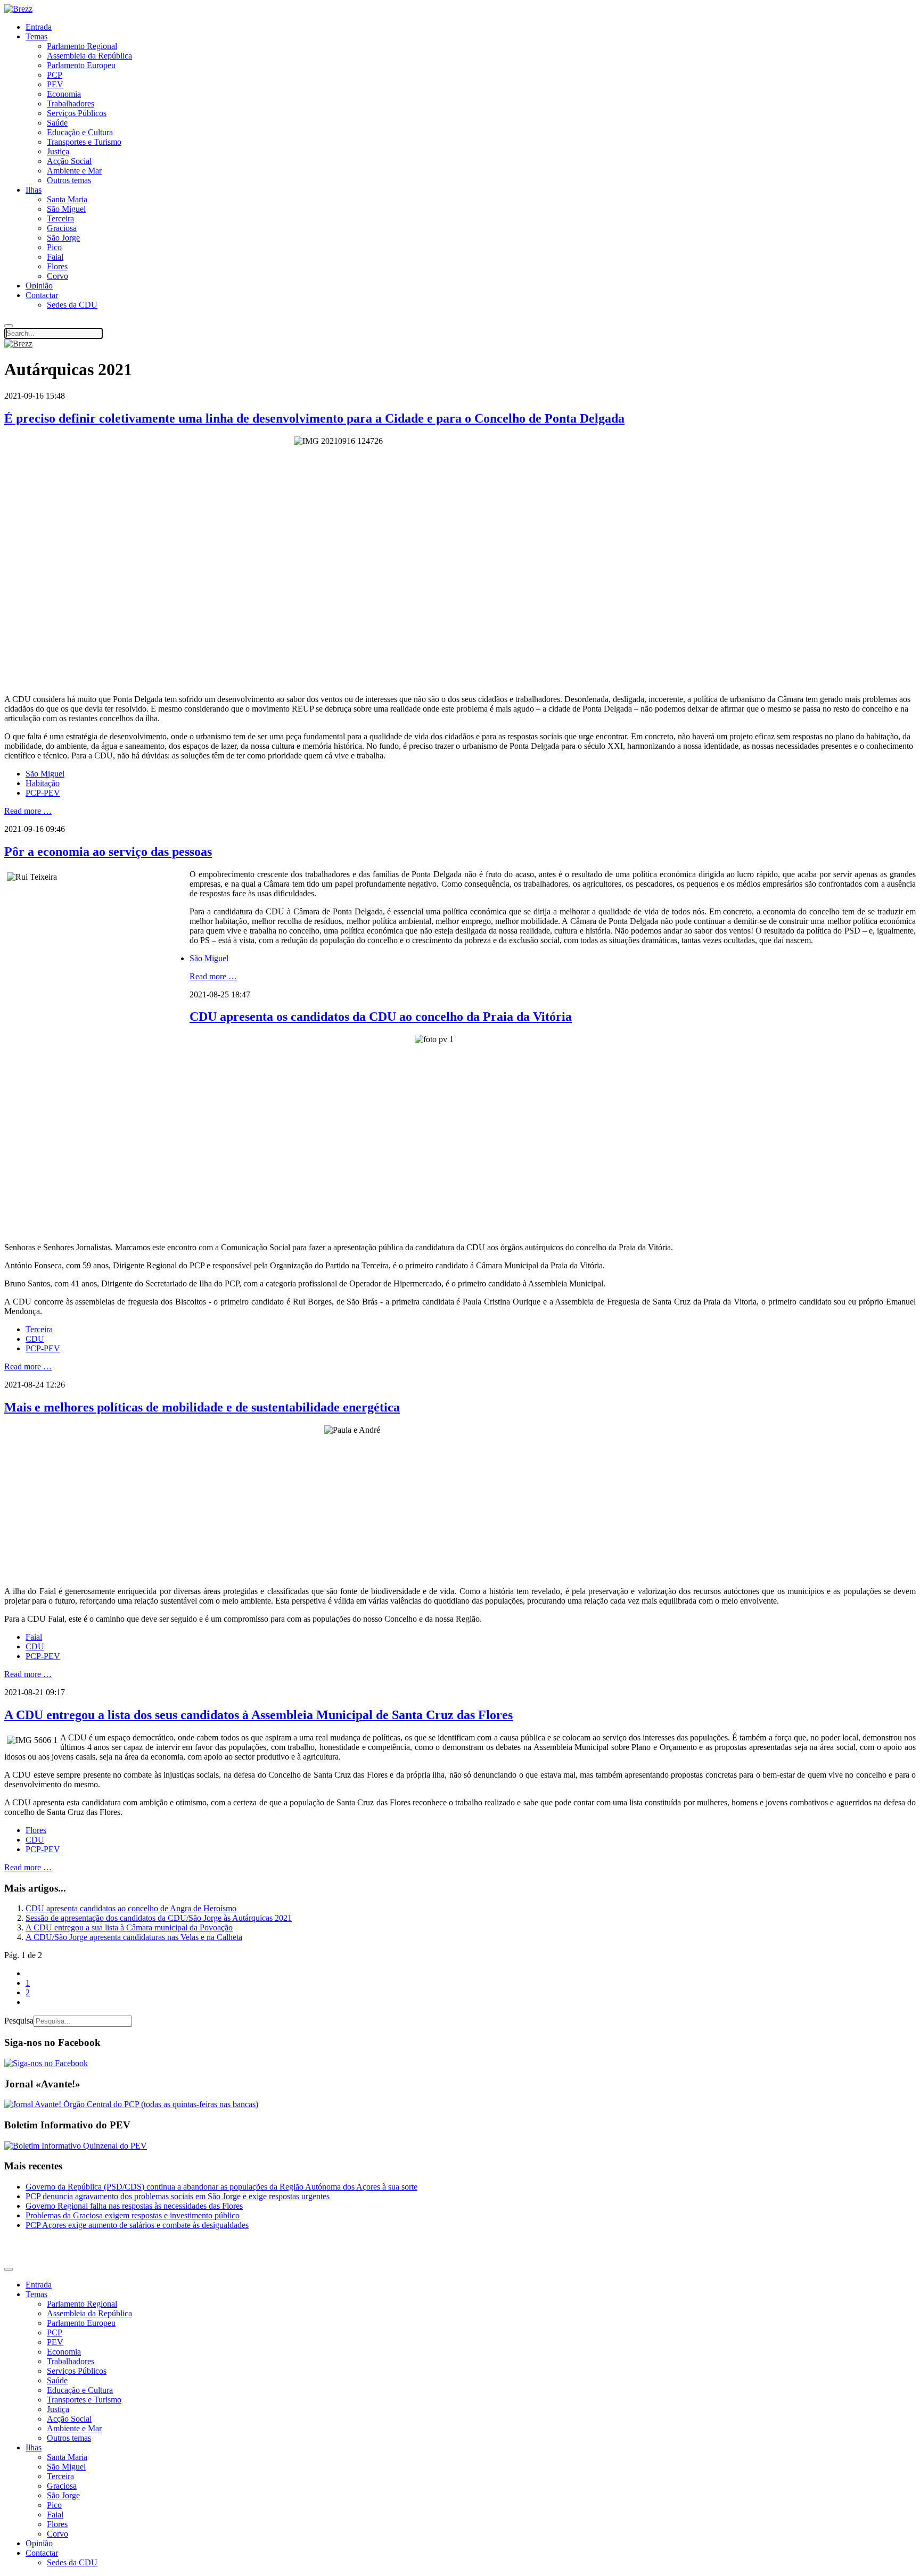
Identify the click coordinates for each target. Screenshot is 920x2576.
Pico (54, 247)
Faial (55, 257)
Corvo (57, 276)
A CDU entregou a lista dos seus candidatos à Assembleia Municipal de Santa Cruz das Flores (258, 1715)
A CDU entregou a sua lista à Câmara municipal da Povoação (129, 1927)
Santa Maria (67, 199)
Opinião (39, 286)
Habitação (43, 783)
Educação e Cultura (80, 132)
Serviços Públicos (77, 113)
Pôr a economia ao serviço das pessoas (108, 852)
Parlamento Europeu (81, 65)
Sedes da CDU (72, 305)
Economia (64, 94)
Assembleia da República (89, 56)
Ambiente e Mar (74, 171)
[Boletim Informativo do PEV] (76, 2146)
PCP (55, 75)
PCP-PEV (43, 793)
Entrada (39, 27)
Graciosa (62, 228)
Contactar (42, 295)
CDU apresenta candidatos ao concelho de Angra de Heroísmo (131, 1908)
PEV (55, 84)
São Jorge (63, 238)
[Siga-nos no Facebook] (46, 2063)
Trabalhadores (71, 104)
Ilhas (34, 190)
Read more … (28, 811)
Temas (36, 36)
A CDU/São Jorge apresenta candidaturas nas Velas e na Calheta (134, 1937)
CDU (35, 1339)
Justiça (58, 151)
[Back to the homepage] (18, 9)
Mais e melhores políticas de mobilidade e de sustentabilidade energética (202, 1407)
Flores (57, 266)
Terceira (60, 218)
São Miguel (66, 209)
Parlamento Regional (82, 46)
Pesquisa (19, 2021)
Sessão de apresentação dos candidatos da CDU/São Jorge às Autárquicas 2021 (159, 1918)
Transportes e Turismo (84, 142)
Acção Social (69, 161)
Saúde (57, 123)
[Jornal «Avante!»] (131, 2104)
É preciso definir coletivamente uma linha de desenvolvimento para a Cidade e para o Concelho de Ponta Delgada (314, 418)
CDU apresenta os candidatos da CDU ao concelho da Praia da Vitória (381, 1017)
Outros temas (69, 180)
